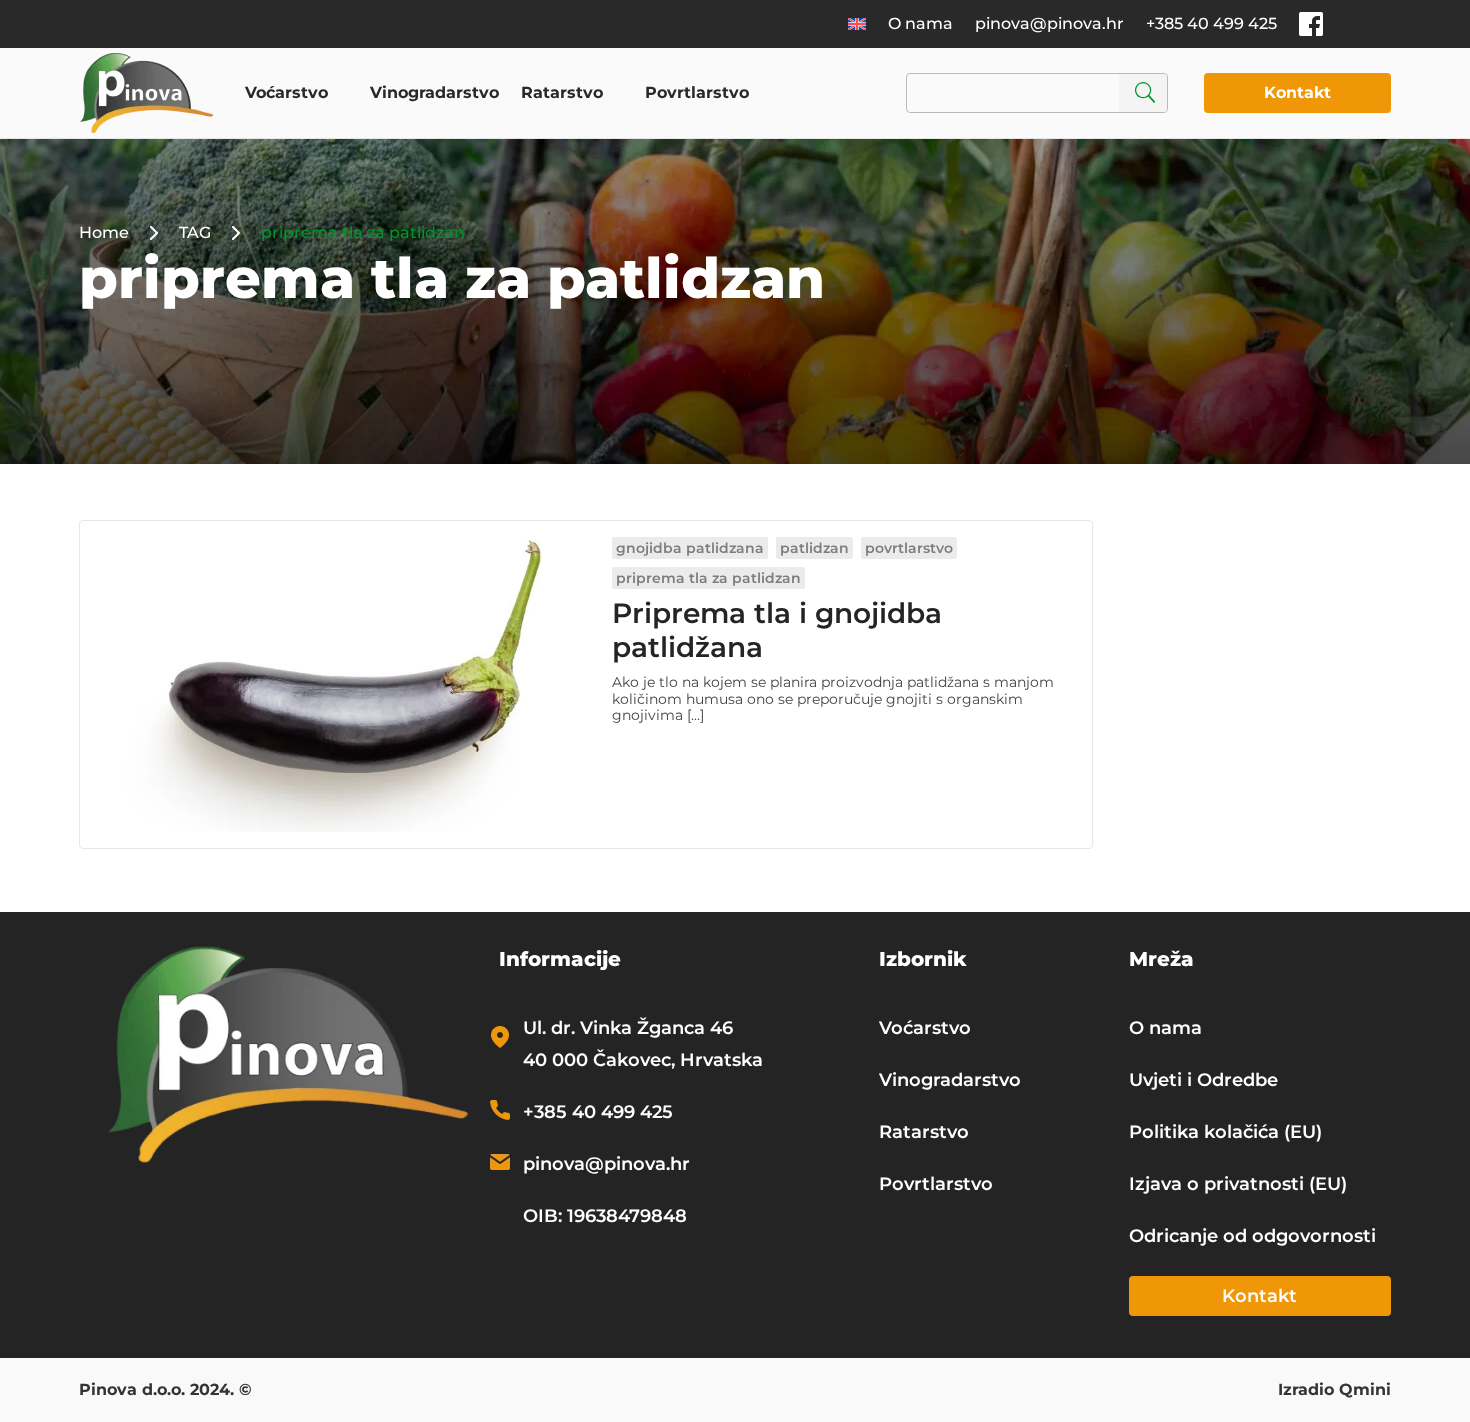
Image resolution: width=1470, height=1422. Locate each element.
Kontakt (1297, 92)
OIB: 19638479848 (605, 1216)
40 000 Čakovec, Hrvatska (643, 1060)
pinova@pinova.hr (1049, 23)
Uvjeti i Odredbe (1203, 1080)
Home (104, 232)
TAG (195, 232)
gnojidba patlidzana (690, 548)
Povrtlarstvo (697, 92)
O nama (920, 23)
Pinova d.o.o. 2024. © (165, 1391)
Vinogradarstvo (434, 92)
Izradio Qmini (1334, 1391)
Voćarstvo (286, 92)
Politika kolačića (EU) (1225, 1132)
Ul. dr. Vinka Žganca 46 (628, 1028)
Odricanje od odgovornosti (1252, 1236)
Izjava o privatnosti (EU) (1238, 1184)
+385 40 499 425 (1211, 23)
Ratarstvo (562, 92)
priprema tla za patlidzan (708, 578)
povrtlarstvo (909, 548)
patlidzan (814, 548)
